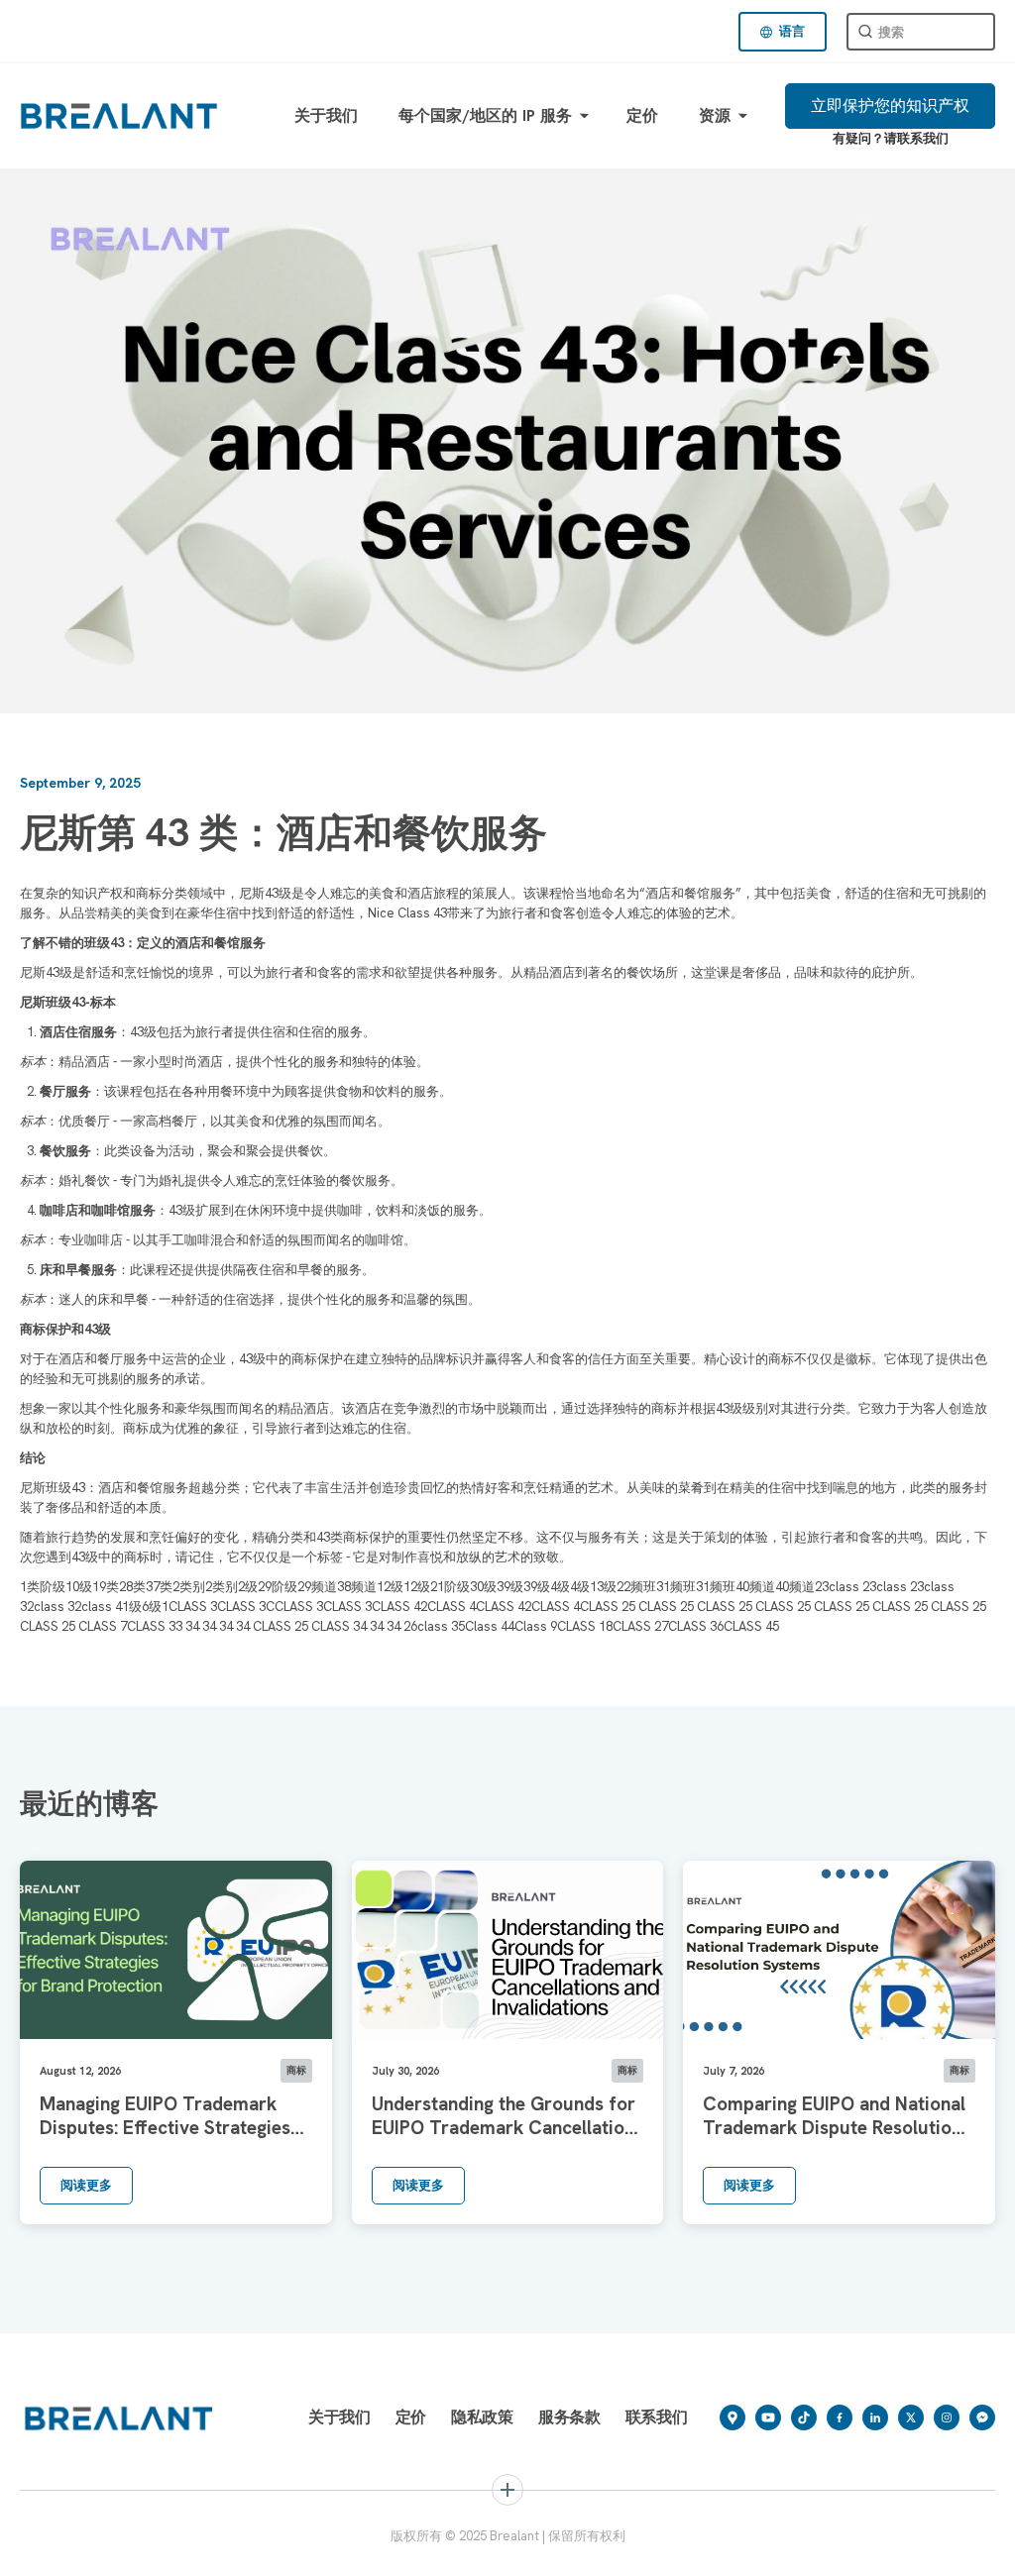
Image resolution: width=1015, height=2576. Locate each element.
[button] (783, 32)
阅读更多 (86, 2185)
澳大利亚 (578, 2549)
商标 (59, 2549)
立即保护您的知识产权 (890, 106)
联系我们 (657, 2417)
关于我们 (327, 115)
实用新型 (783, 2549)
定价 (643, 115)
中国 (378, 2549)
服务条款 (569, 2417)
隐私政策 (482, 2417)
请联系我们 (916, 138)
